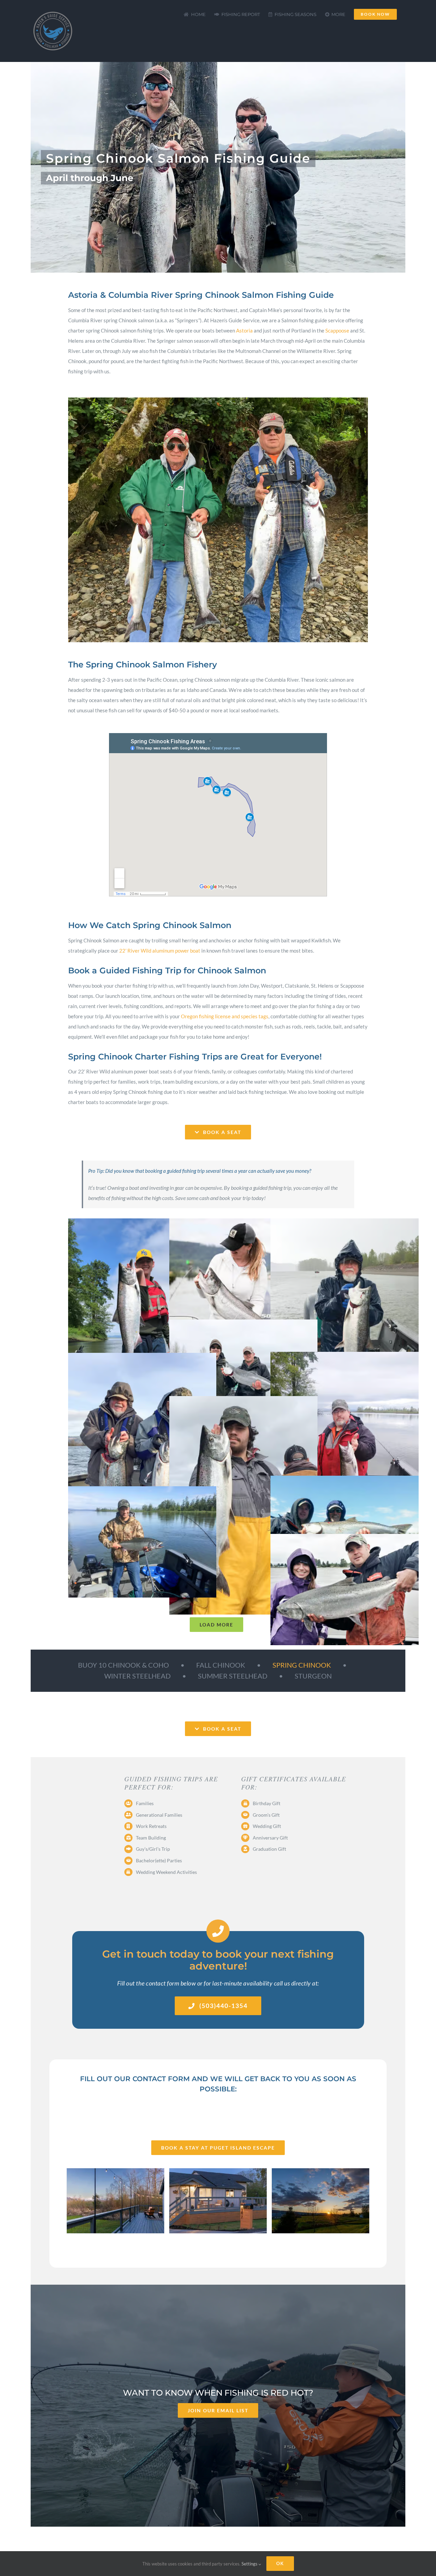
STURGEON (313, 1676)
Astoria (244, 330)
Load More (216, 1625)
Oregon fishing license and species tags (225, 1016)
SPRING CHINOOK (302, 1665)
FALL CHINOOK (221, 1665)
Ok (280, 2563)
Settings (250, 2564)
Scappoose (337, 330)
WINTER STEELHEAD (137, 1676)
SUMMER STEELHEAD (233, 1676)
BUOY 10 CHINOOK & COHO (123, 1665)
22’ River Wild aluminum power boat (160, 951)
